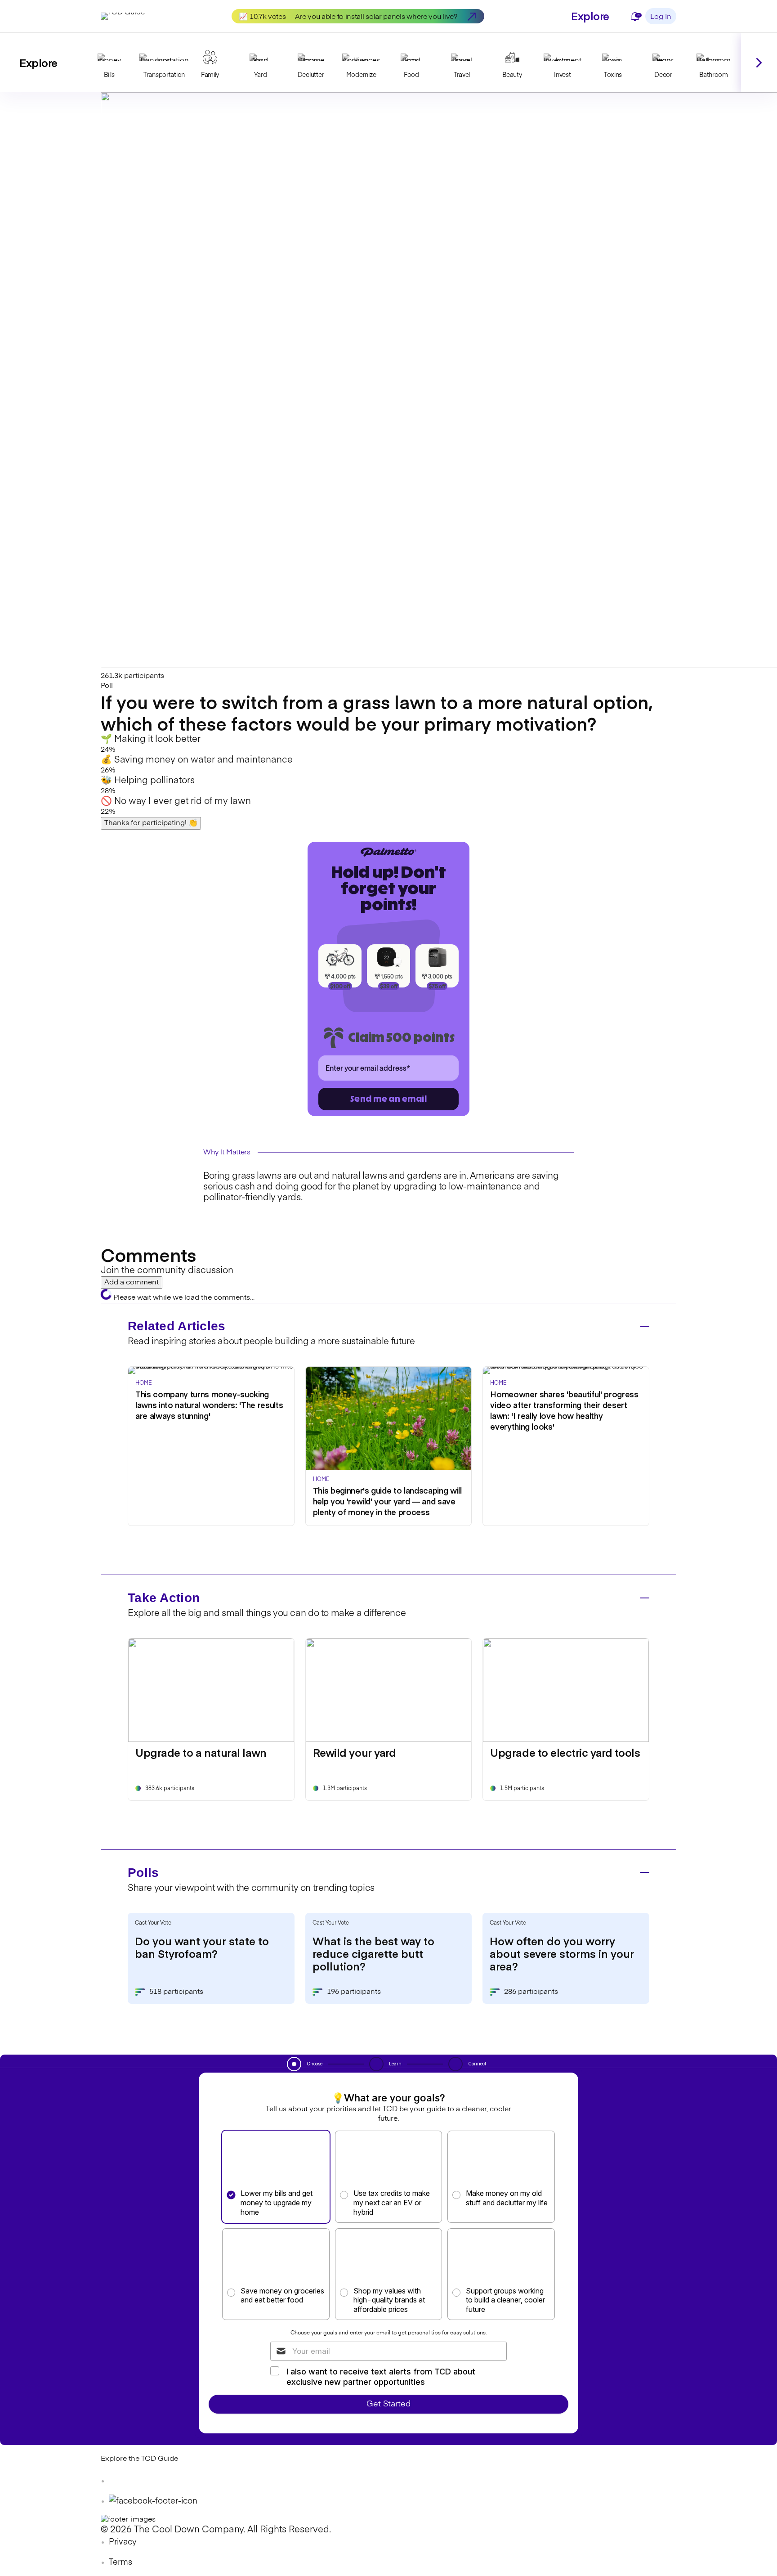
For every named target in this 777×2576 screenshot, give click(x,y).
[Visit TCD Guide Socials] (119, 2481)
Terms (121, 2563)
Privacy (123, 2542)
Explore (590, 16)
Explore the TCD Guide (139, 2459)
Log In (661, 17)
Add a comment (132, 1283)
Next (759, 63)
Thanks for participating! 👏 (151, 823)
